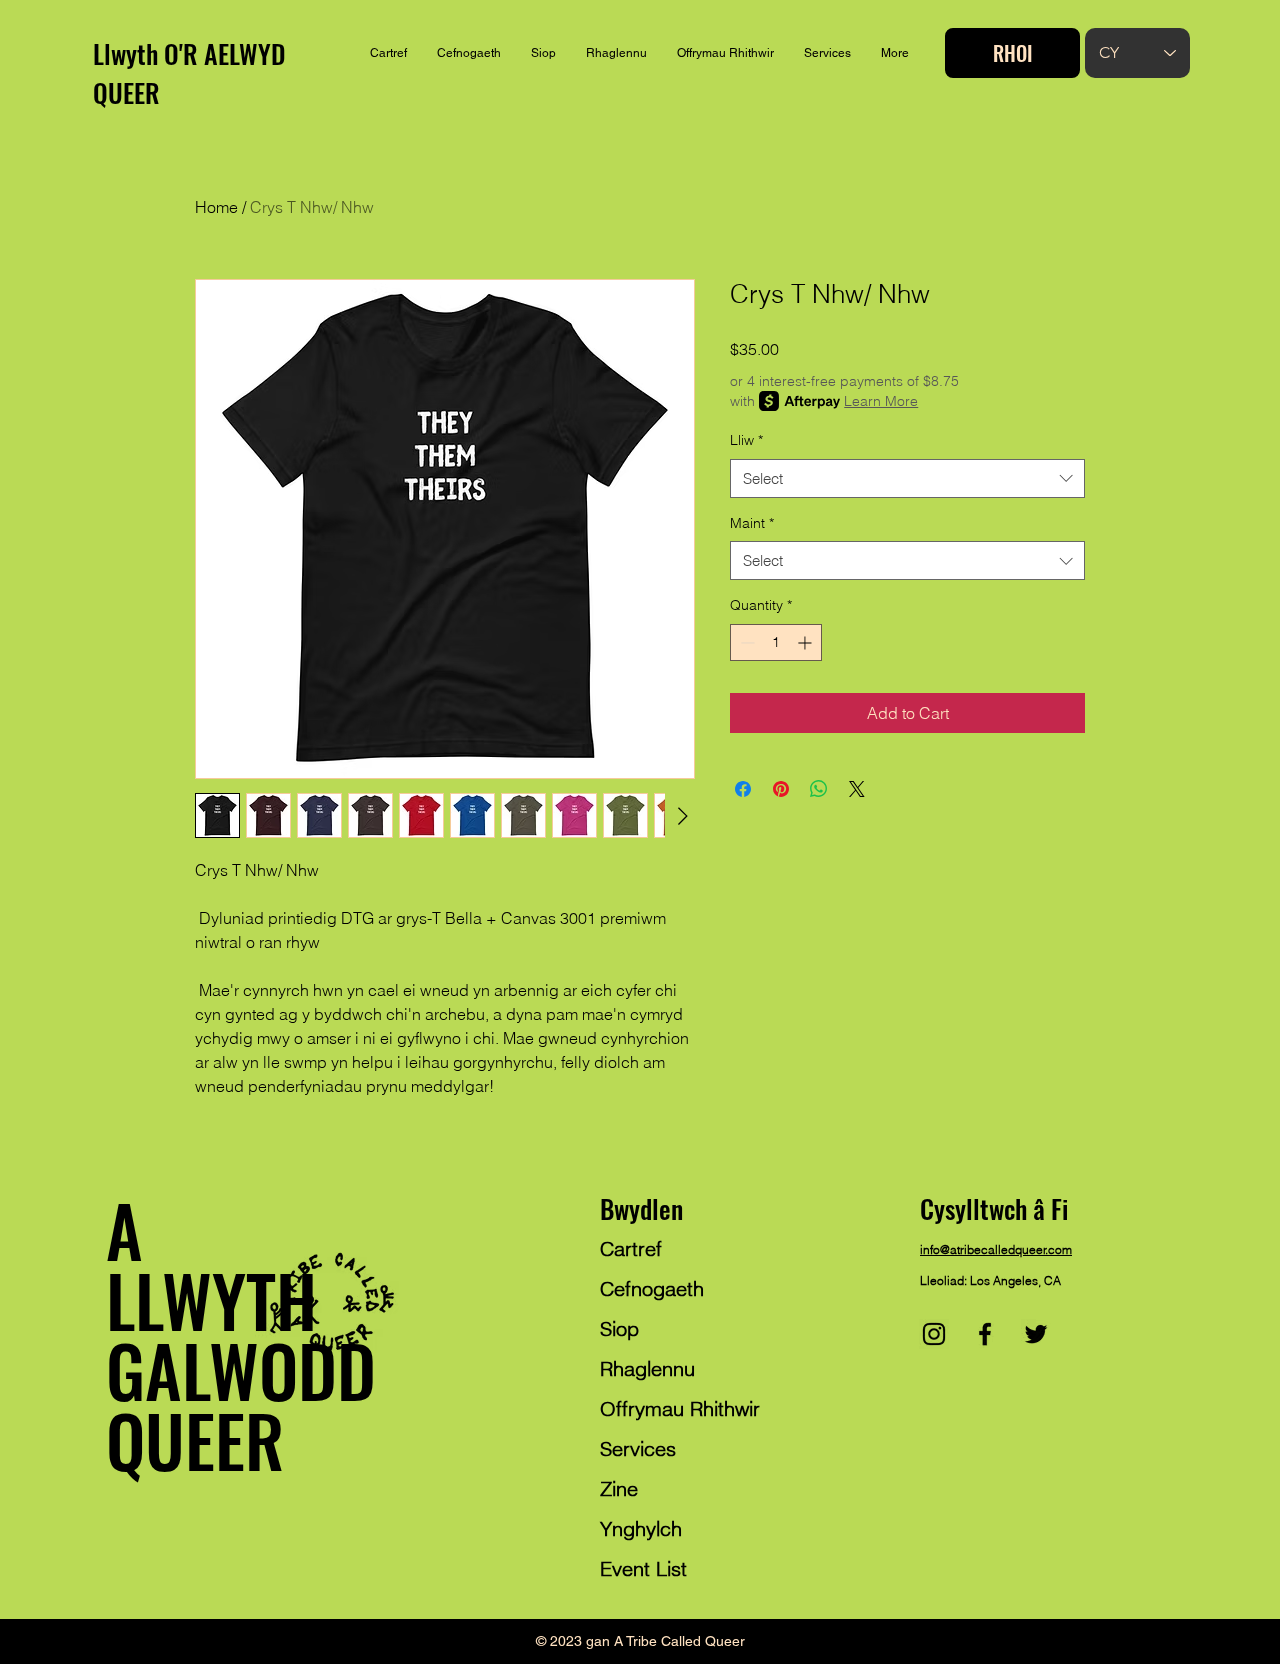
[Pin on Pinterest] (781, 789)
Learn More (881, 401)
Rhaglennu (647, 1368)
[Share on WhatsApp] (819, 789)
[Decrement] (745, 642)
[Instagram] (934, 1334)
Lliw (746, 440)
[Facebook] (985, 1334)
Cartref (631, 1248)
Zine (619, 1488)
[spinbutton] (776, 642)
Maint (752, 523)
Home (216, 207)
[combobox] (907, 478)
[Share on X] (857, 789)
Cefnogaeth (652, 1288)
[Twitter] (1036, 1334)
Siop (619, 1328)
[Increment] (806, 642)
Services (638, 1448)
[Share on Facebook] (743, 789)
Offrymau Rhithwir (680, 1408)
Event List (643, 1568)
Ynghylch (641, 1528)
